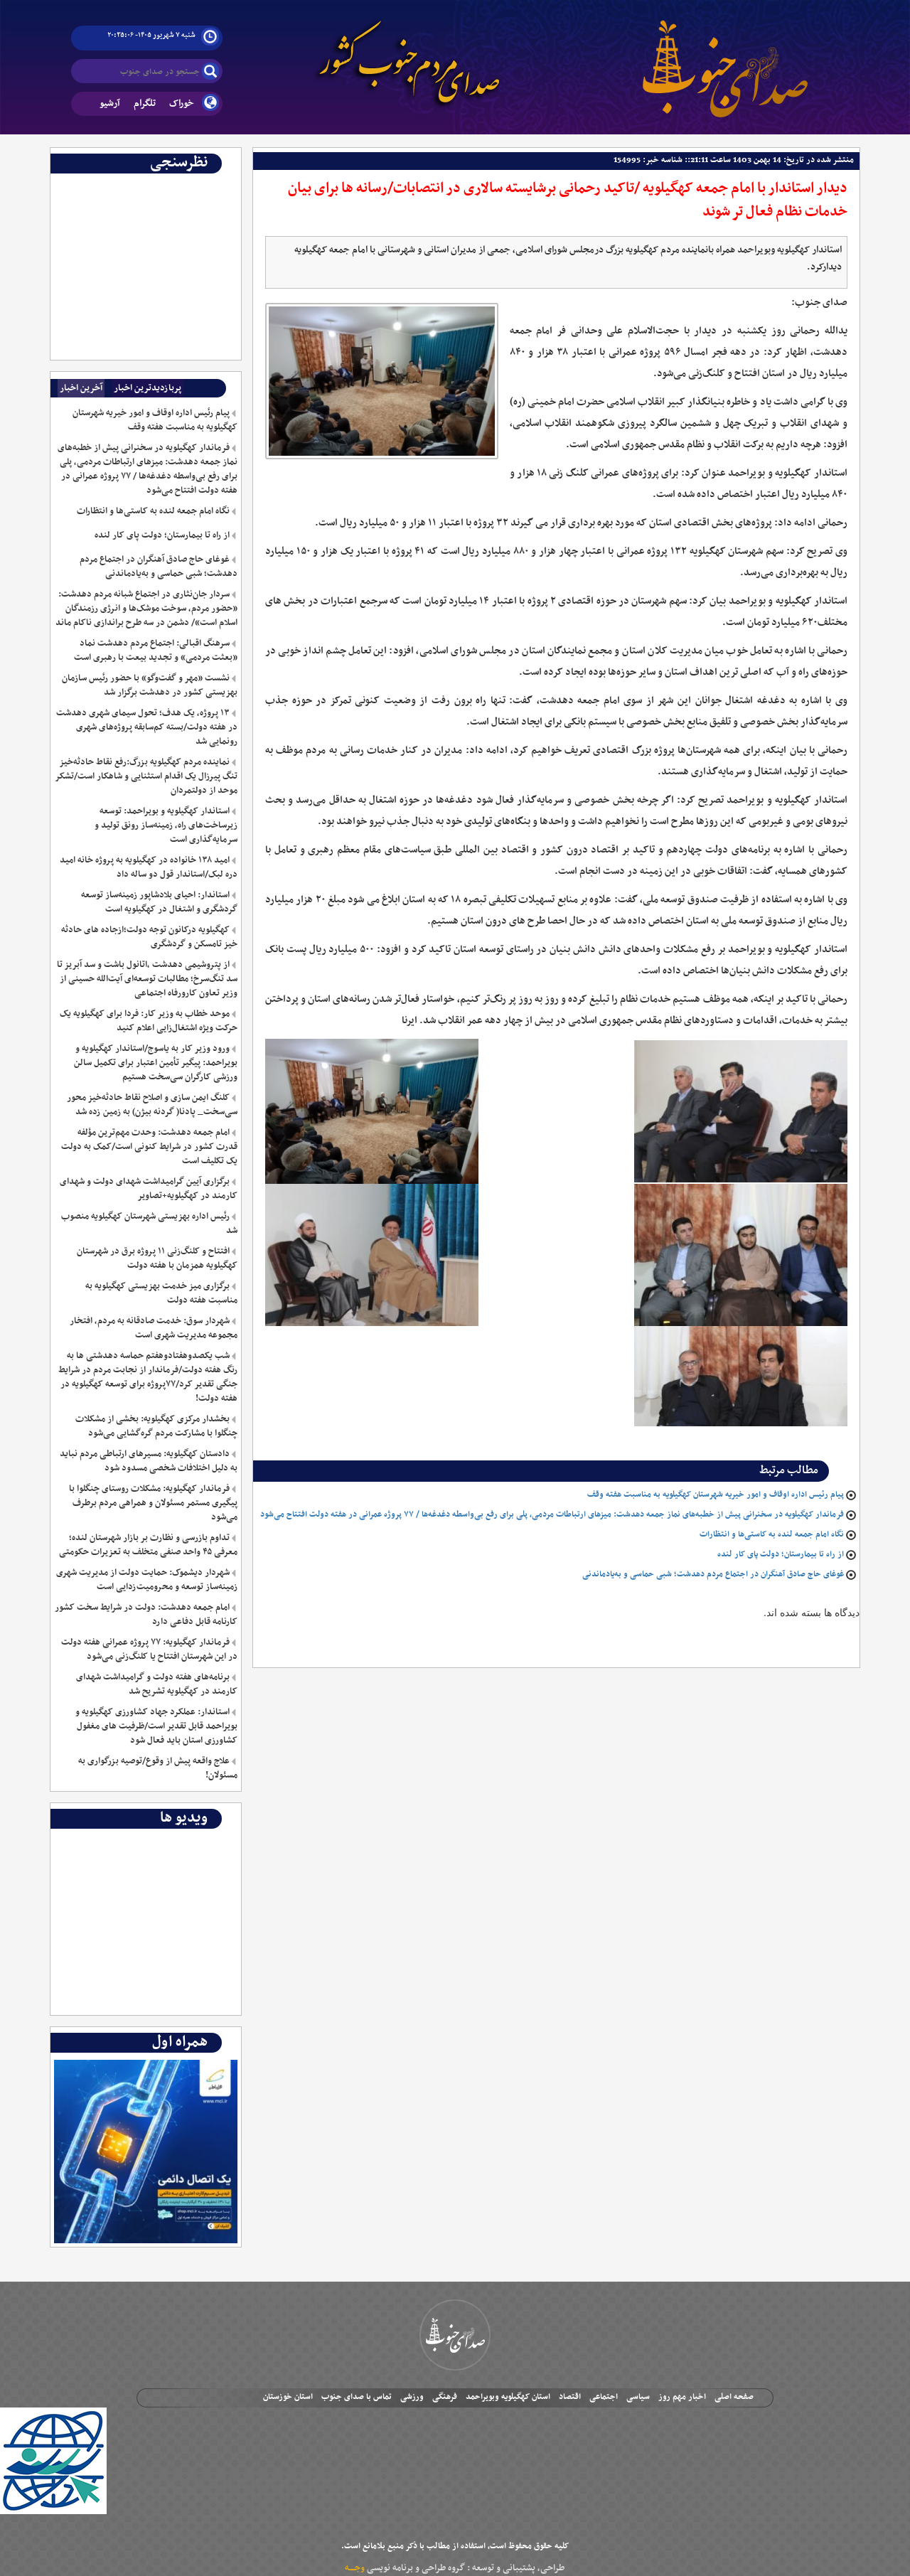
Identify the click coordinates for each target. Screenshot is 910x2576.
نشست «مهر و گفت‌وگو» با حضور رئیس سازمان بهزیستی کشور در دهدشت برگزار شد (149, 685)
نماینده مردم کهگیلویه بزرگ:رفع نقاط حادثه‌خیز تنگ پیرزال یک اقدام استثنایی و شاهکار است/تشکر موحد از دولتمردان (146, 776)
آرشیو (110, 103)
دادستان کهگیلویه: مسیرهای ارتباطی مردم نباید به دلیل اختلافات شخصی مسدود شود (148, 1461)
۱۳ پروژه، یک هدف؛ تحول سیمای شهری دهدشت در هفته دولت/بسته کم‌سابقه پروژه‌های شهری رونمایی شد (146, 727)
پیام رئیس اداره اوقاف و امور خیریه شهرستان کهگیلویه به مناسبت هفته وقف (716, 1495)
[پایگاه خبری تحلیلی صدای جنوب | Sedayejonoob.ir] (725, 57)
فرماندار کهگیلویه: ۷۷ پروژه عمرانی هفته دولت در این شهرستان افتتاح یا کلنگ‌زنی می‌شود (149, 1650)
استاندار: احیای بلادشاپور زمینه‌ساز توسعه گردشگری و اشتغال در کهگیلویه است (159, 902)
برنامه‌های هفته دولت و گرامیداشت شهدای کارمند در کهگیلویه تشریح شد (156, 1684)
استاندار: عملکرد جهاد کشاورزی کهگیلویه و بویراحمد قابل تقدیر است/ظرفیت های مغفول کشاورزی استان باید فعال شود (156, 1726)
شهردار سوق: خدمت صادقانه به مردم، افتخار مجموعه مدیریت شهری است (153, 1328)
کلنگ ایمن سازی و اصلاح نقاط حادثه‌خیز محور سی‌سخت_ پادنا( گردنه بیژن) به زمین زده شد (152, 1105)
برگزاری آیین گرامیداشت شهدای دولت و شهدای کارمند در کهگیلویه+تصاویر (148, 1189)
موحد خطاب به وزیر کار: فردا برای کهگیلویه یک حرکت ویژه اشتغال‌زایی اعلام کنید (148, 1021)
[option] (146, 184)
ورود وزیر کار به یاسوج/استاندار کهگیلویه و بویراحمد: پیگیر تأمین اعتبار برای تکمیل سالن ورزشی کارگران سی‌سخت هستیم (155, 1063)
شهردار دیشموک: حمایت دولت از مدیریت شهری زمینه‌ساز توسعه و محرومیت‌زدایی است (146, 1580)
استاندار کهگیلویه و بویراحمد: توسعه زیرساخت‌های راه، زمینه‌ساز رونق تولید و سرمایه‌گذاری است (166, 825)
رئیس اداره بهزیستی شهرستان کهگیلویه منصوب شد (149, 1224)
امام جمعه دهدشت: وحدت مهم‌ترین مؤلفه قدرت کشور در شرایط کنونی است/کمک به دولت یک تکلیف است (149, 1147)
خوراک (182, 103)
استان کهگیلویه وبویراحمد (508, 2397)
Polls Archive (208, 184)
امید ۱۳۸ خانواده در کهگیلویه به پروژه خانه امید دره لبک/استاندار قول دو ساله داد (148, 867)
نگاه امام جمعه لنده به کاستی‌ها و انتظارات (772, 1534)
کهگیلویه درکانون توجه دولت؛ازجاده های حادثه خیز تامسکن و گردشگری (149, 937)
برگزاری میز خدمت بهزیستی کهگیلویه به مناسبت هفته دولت (161, 1293)
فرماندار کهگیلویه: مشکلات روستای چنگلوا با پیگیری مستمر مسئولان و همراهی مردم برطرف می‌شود (153, 1503)
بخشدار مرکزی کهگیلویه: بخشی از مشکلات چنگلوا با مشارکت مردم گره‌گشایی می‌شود (156, 1426)
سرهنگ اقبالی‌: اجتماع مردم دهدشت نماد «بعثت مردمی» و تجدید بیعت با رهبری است (155, 651)
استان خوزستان (288, 2397)
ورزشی (412, 2397)
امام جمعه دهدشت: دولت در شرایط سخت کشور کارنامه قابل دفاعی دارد (146, 1615)
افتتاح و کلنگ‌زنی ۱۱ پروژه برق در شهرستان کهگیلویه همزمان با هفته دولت (157, 1258)
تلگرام (145, 103)
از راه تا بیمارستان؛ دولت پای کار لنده (781, 1554)
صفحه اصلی (734, 2397)
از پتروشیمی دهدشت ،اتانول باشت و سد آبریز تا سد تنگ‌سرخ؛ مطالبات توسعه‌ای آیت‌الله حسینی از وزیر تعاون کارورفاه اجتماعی (147, 979)
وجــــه (355, 2568)
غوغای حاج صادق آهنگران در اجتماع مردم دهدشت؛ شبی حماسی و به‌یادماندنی (713, 1574)
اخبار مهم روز (682, 2397)
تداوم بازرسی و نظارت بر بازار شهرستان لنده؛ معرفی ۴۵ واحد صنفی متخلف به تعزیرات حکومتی (148, 1545)
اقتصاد (570, 2397)
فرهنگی (445, 2397)
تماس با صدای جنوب (357, 2397)
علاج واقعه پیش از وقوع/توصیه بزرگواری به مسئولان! (157, 1768)
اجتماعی (604, 2397)
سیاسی (638, 2397)
